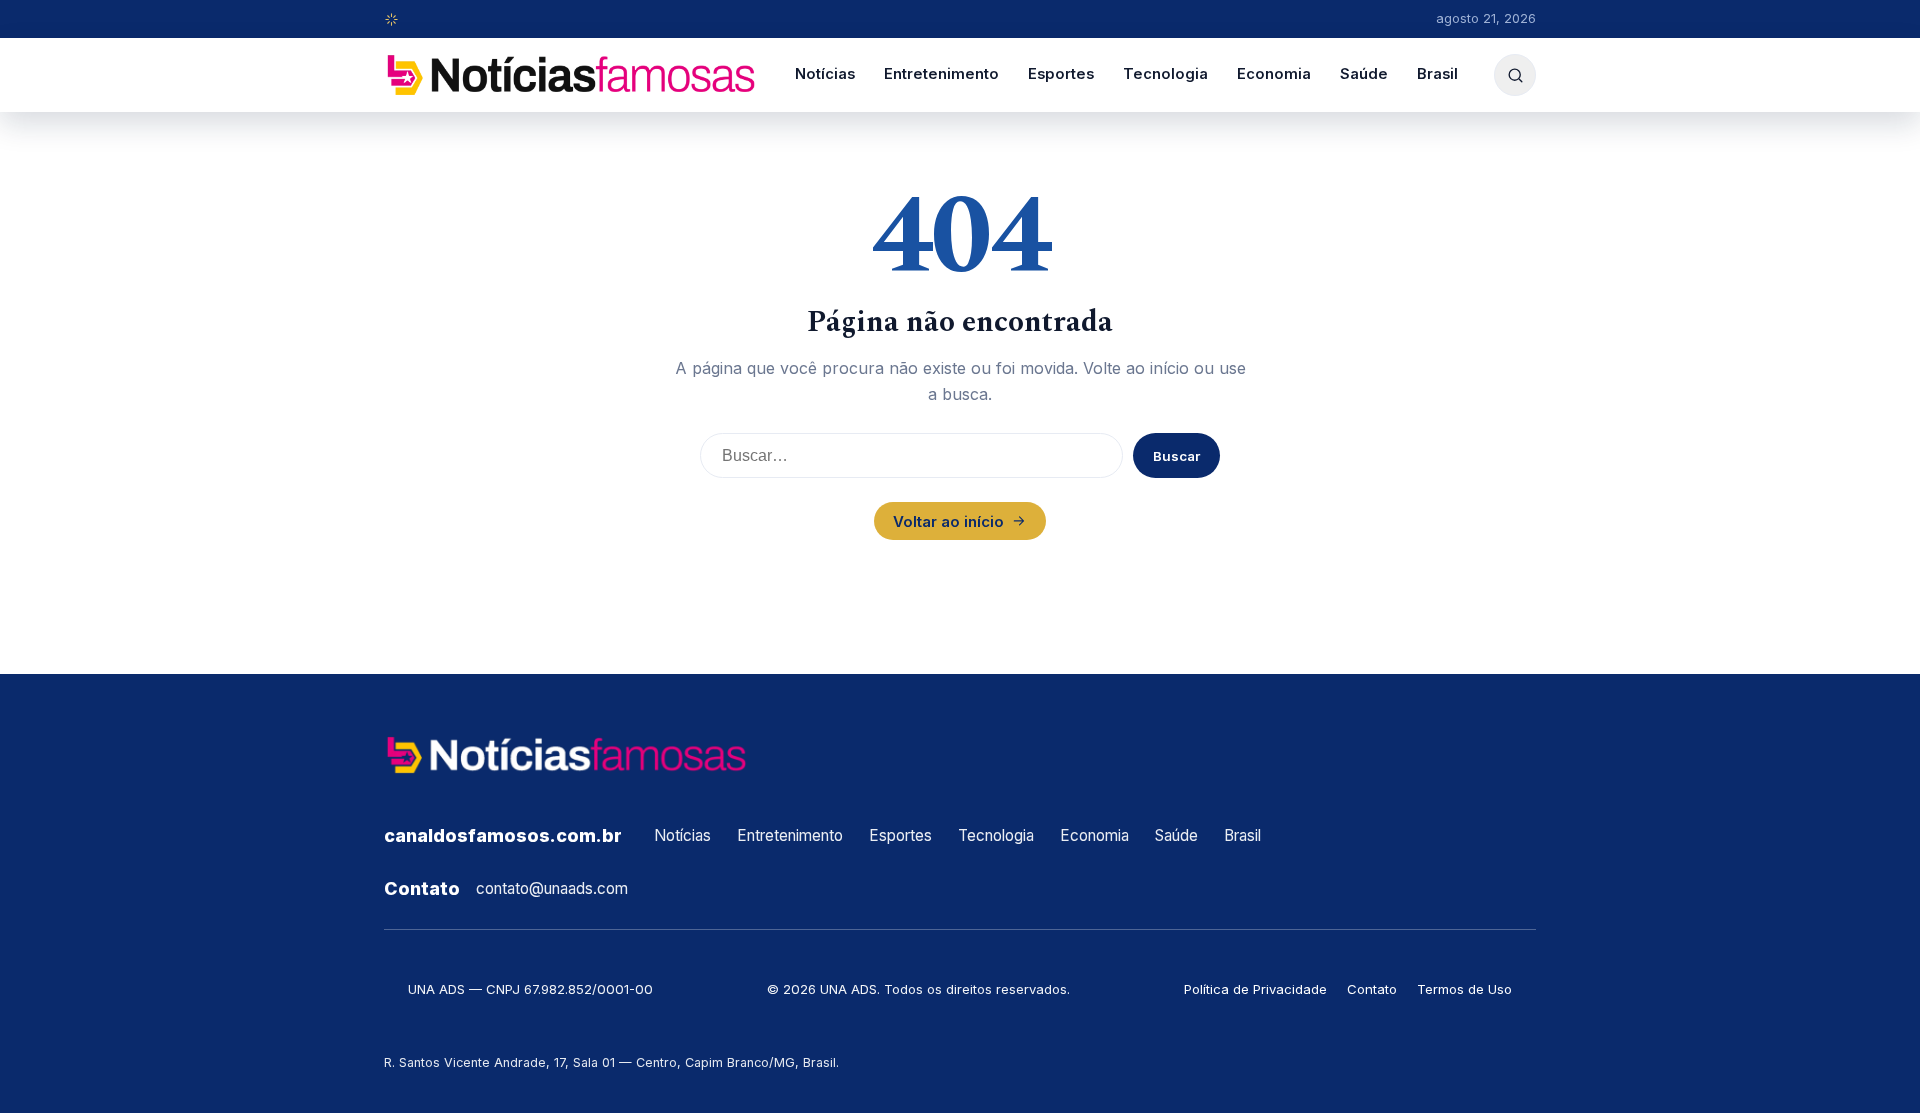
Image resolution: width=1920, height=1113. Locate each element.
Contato (1372, 989)
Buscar (1176, 456)
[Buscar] (1515, 75)
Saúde (1364, 74)
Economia (1274, 74)
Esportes (1061, 74)
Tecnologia (1165, 74)
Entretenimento (941, 74)
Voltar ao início (948, 521)
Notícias (825, 74)
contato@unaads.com (552, 888)
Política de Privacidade (1255, 989)
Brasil (1437, 74)
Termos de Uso (1464, 989)
